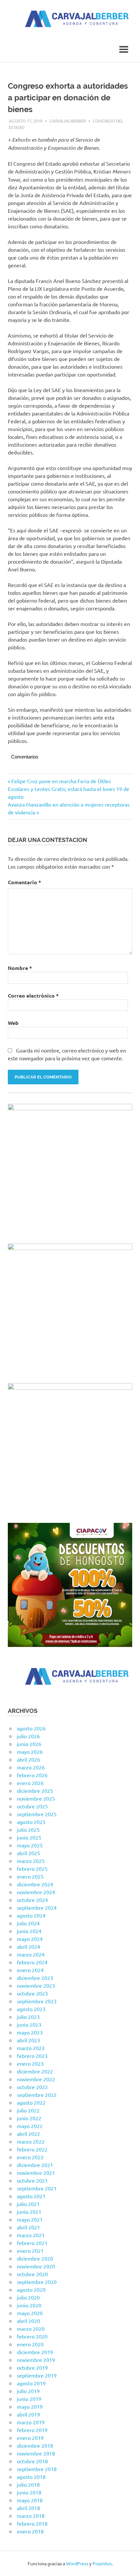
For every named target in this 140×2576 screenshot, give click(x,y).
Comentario (24, 882)
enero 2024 (30, 1970)
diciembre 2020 (35, 2258)
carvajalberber (68, 121)
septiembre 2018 (37, 2469)
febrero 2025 (32, 1868)
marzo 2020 (31, 2328)
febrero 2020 (32, 2336)
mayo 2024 (30, 1939)
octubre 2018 (32, 2461)
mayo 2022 (30, 2126)
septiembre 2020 (37, 2282)
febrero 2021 (32, 2243)
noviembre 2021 (36, 2173)
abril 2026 (28, 1759)
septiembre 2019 (37, 2375)
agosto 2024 (31, 1915)
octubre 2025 (32, 1806)
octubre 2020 (32, 2274)
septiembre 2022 (37, 2095)
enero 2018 (30, 2531)
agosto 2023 (31, 2009)
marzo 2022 (31, 2141)
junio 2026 (29, 1744)
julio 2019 (28, 2391)
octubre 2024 (32, 1900)
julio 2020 (28, 2297)
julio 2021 (28, 2204)
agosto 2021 (31, 2196)
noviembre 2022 (36, 2079)
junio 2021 (29, 2212)
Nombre (20, 968)
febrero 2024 (32, 1962)
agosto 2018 (31, 2477)
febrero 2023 (32, 2056)
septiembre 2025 (37, 1814)
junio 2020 (29, 2305)
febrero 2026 (32, 1775)
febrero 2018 (32, 2523)
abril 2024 (28, 1946)
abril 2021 (28, 2227)
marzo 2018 (31, 2516)
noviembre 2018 (36, 2453)
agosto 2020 (31, 2289)
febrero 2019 (32, 2430)
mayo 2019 (30, 2406)
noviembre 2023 (36, 1985)
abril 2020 (28, 2321)
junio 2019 (29, 2399)
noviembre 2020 (36, 2266)
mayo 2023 (30, 2032)
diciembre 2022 (35, 2071)
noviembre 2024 (36, 1892)
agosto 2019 (31, 2383)
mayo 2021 (30, 2219)
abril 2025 (28, 1853)
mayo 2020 (30, 2313)
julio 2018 (28, 2484)
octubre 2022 (32, 2087)
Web (13, 1023)
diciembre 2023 (35, 1978)
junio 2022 (29, 2118)
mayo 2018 (30, 2500)
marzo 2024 (31, 1954)
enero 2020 (30, 2344)
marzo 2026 (31, 1767)
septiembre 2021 (37, 2188)
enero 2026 (30, 1783)
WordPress (77, 2563)
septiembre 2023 (37, 2001)
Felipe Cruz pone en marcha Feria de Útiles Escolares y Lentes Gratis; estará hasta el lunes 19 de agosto (69, 789)
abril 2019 (28, 2414)
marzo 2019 (31, 2422)
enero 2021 (30, 2251)
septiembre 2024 (37, 1907)
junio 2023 (29, 2024)
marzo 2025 (31, 1861)
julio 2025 (28, 1830)
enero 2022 (30, 2157)
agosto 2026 (31, 1728)
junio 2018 (29, 2492)
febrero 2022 (32, 2149)
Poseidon (102, 2563)
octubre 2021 (32, 2180)
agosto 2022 (31, 2102)
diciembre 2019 (35, 2352)
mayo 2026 (30, 1752)
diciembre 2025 (35, 1791)
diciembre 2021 (35, 2165)
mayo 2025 (30, 1845)
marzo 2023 (31, 2048)
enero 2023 (30, 2063)
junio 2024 (29, 1931)
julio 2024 (28, 1923)
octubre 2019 (32, 2367)
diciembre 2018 (35, 2445)
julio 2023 (28, 2017)
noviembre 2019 (36, 2360)
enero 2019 (30, 2438)
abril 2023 (28, 2040)
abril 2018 (28, 2508)
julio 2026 (28, 1736)
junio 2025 (29, 1837)
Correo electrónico (33, 995)
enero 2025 (30, 1876)
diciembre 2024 (35, 1884)
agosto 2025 (31, 1822)
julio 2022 (28, 2110)
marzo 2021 (31, 2235)
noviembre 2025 (36, 1798)
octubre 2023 (32, 1993)
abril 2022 (28, 2134)
